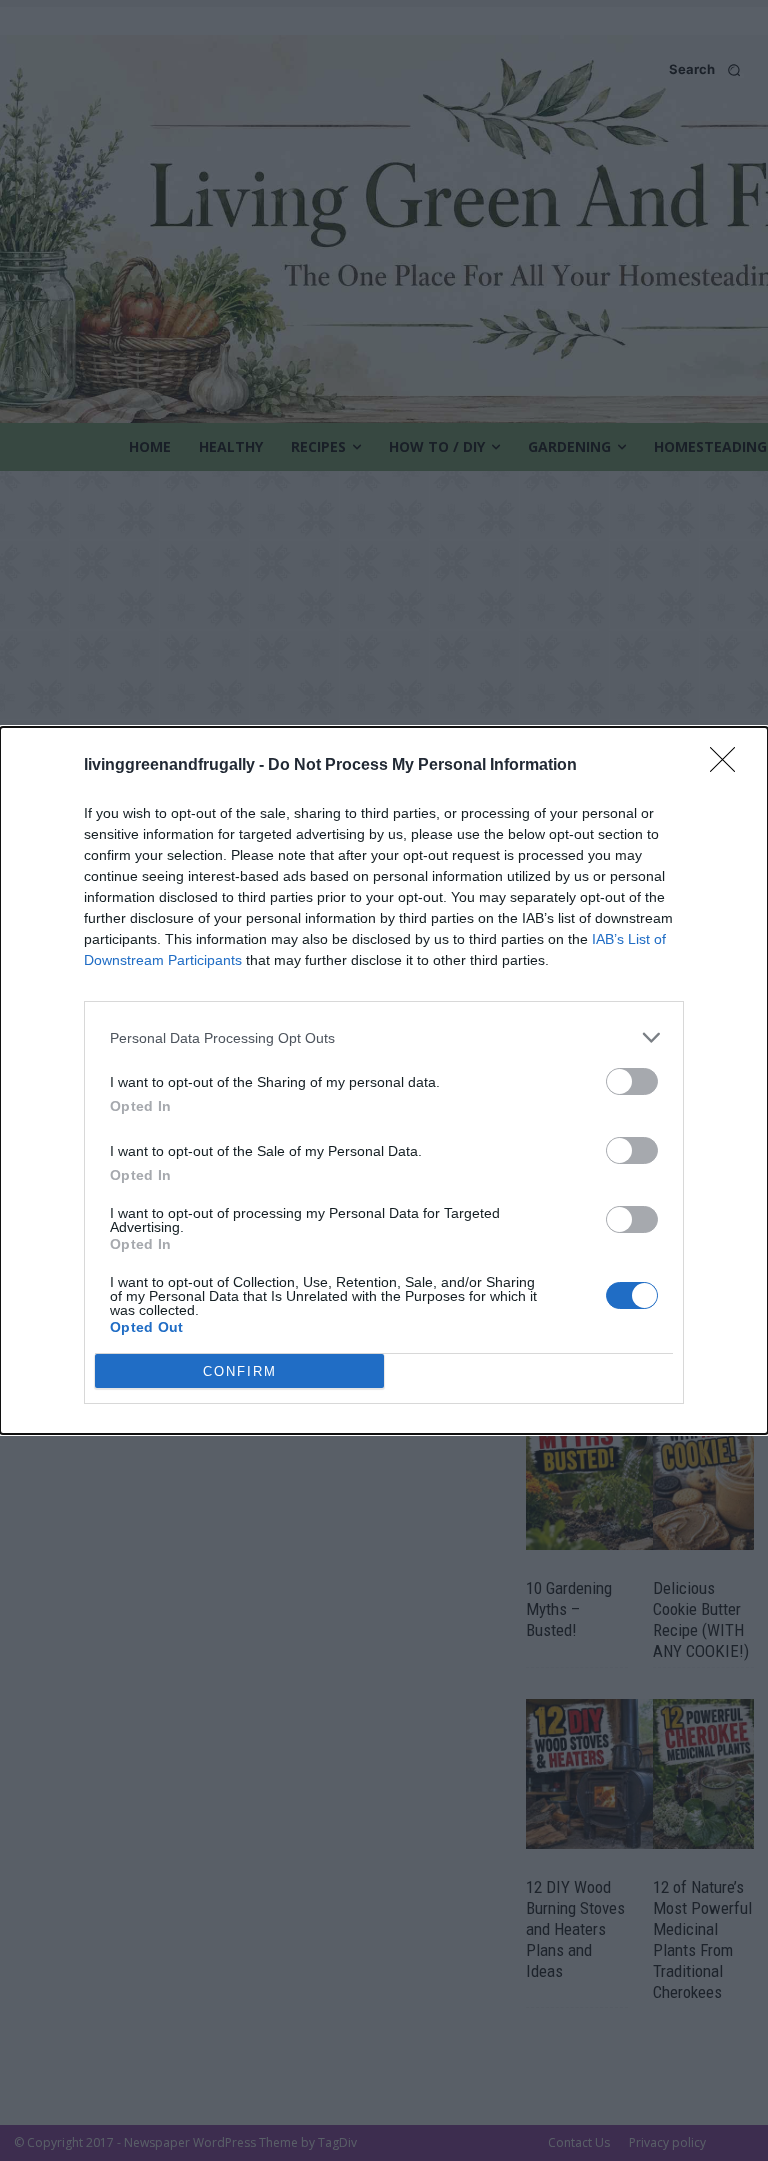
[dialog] (384, 1080)
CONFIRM (240, 1371)
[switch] (632, 1081)
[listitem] (384, 1037)
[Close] (729, 766)
